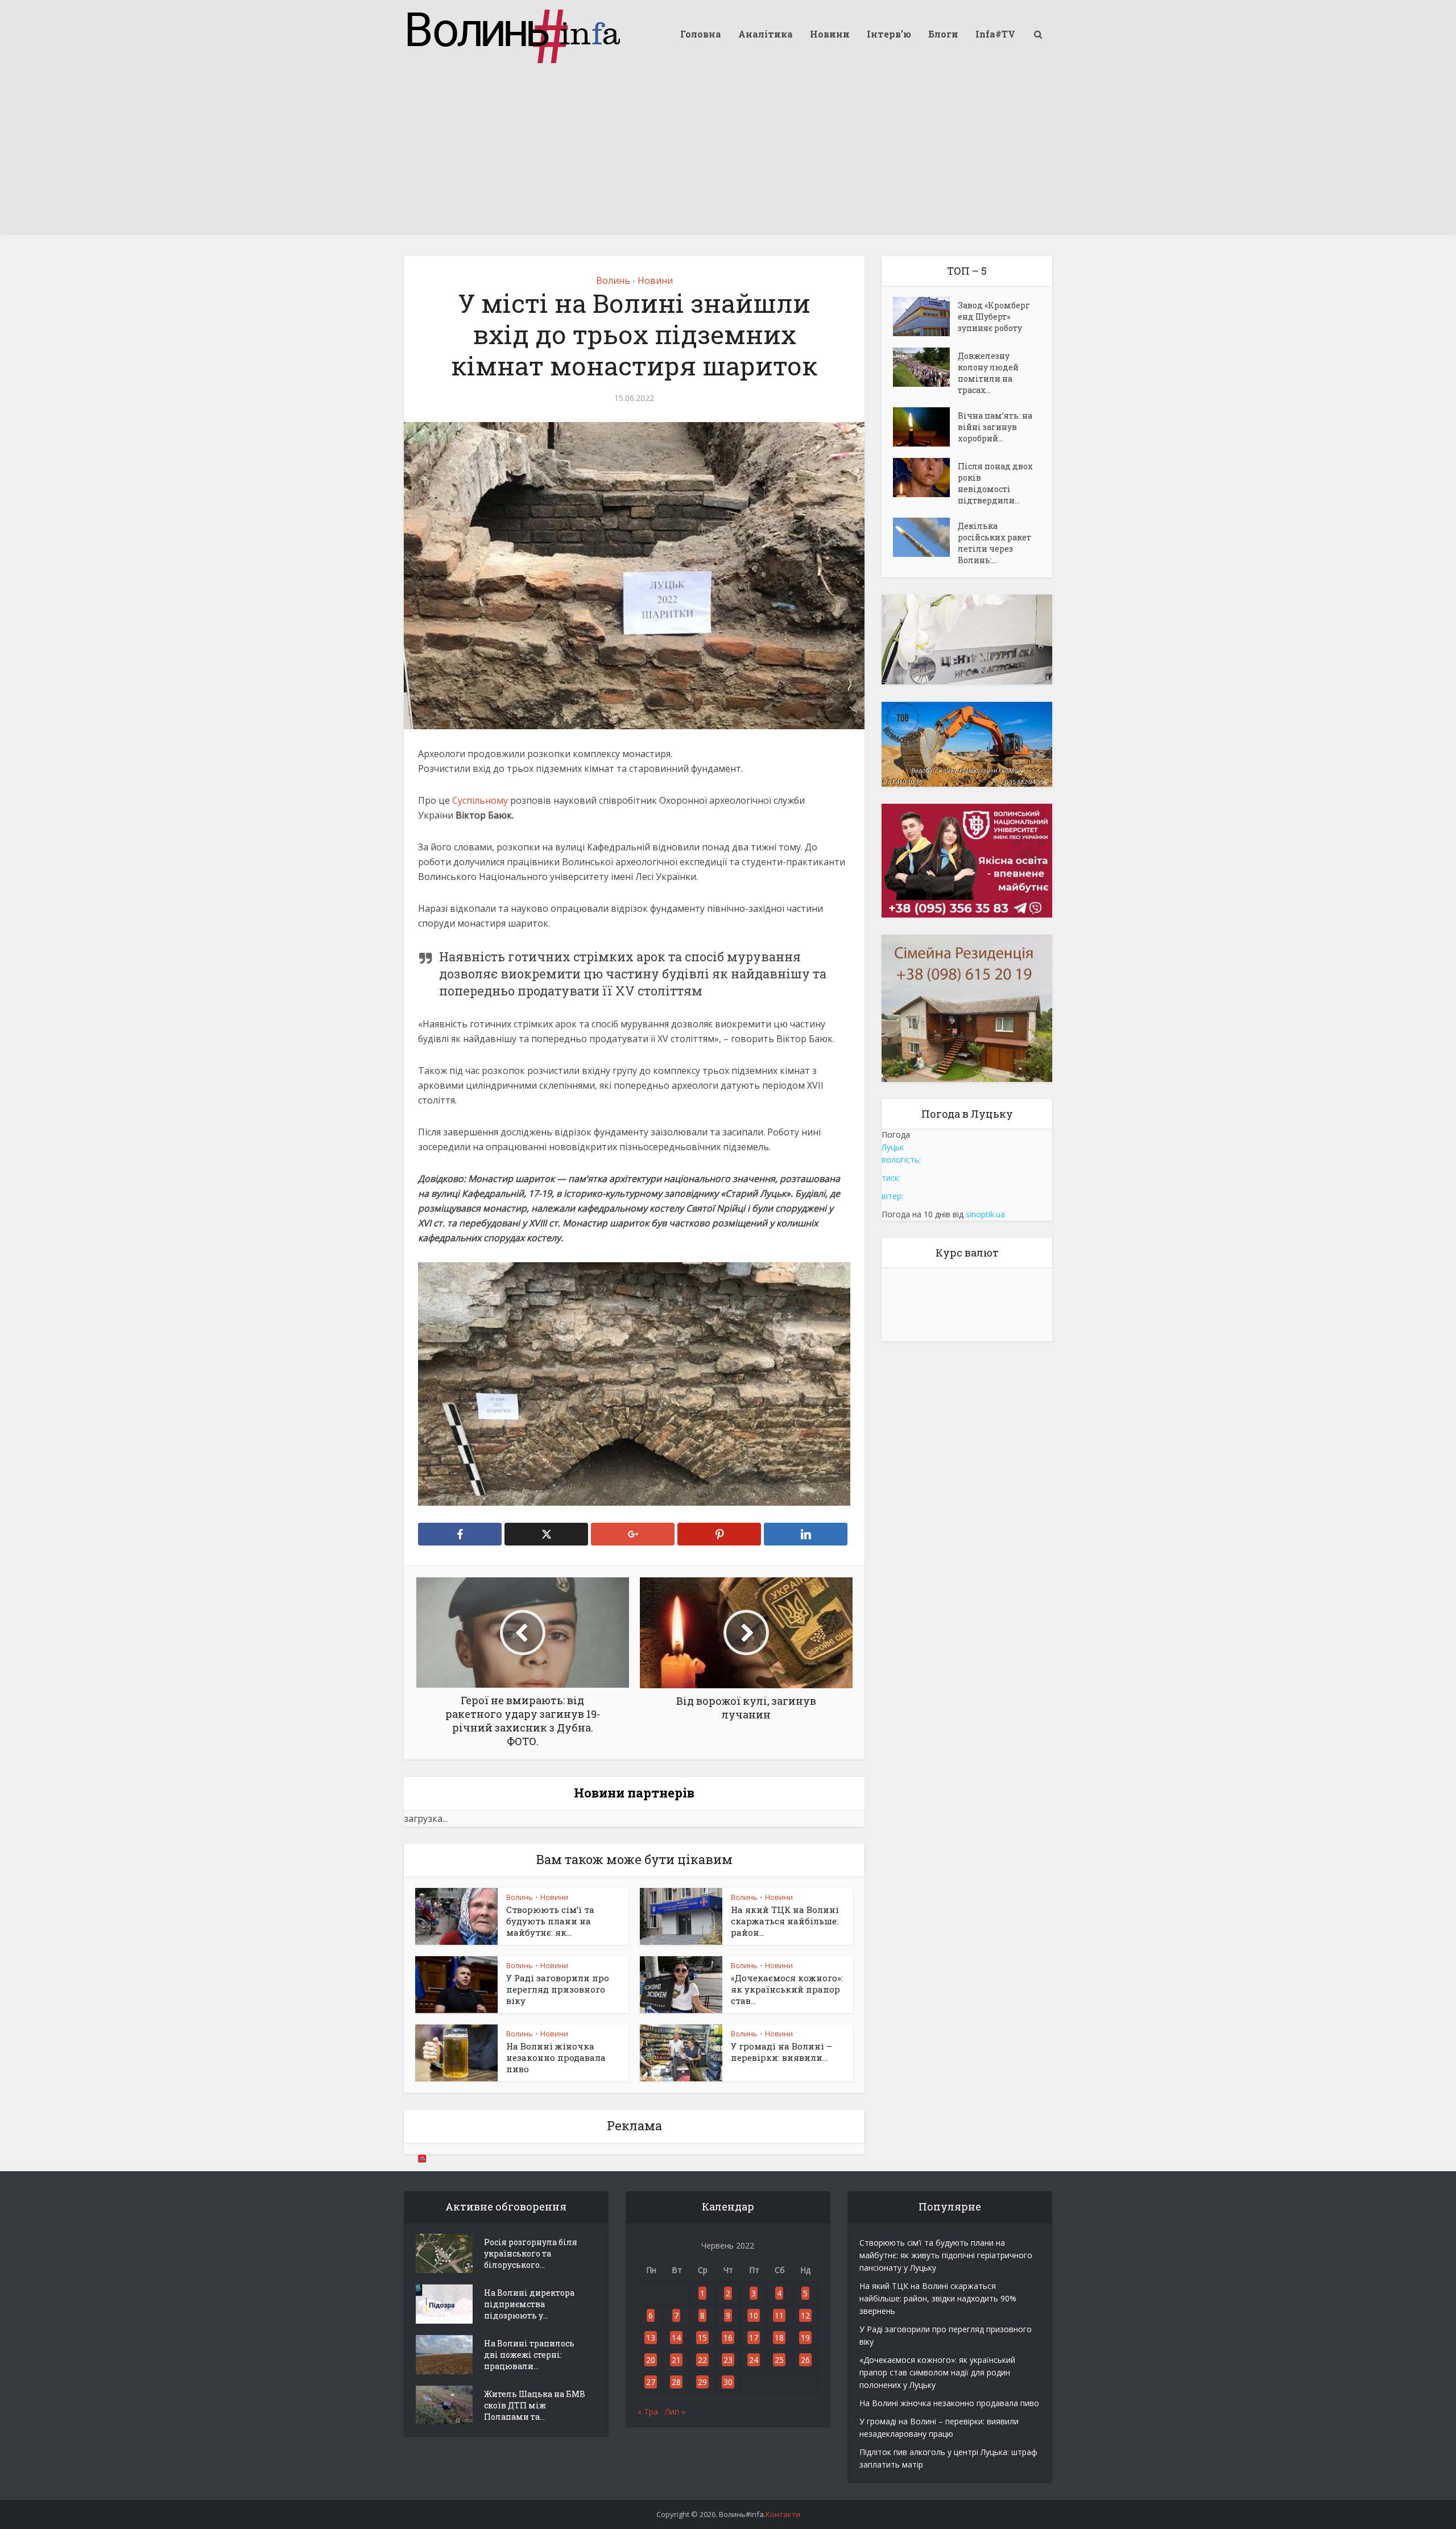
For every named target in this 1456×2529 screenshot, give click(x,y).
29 (702, 2382)
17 (754, 2338)
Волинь (613, 280)
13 (651, 2338)
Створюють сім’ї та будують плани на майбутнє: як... (550, 1921)
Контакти (783, 2514)
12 (805, 2315)
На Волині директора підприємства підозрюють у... (529, 2304)
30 (728, 2382)
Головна (701, 34)
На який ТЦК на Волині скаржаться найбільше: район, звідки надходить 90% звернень (938, 2298)
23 (728, 2360)
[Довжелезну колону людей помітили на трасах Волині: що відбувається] (925, 367)
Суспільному (481, 800)
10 (754, 2315)
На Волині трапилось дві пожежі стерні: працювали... (529, 2355)
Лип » (675, 2412)
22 (702, 2360)
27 (651, 2382)
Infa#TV (995, 34)
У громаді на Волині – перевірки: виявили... (781, 2052)
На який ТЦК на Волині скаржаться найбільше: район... (785, 1921)
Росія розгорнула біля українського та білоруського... (531, 2253)
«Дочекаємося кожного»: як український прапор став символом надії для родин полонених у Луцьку (937, 2372)
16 (728, 2338)
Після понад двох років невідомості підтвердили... (995, 483)
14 (676, 2338)
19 (805, 2338)
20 (651, 2360)
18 (779, 2338)
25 (779, 2360)
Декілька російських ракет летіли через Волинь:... (994, 543)
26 (805, 2360)
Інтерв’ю (889, 34)
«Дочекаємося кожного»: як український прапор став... (787, 1989)
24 (754, 2360)
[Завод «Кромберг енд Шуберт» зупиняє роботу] (925, 317)
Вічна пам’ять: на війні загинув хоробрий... (995, 427)
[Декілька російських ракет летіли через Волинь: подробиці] (925, 537)
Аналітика (766, 34)
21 (676, 2360)
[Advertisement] (728, 154)
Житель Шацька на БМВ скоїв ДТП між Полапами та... (535, 2405)
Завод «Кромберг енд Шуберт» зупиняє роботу (994, 317)
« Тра (648, 2412)
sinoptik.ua (985, 1214)
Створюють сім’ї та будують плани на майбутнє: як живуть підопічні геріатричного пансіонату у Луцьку (946, 2255)
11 (779, 2315)
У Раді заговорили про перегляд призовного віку (558, 1989)
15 (702, 2338)
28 (676, 2382)
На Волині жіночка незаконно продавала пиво (556, 2058)
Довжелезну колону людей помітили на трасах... (988, 373)
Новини (830, 34)
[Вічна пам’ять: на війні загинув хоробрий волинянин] (925, 427)
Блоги (943, 34)
